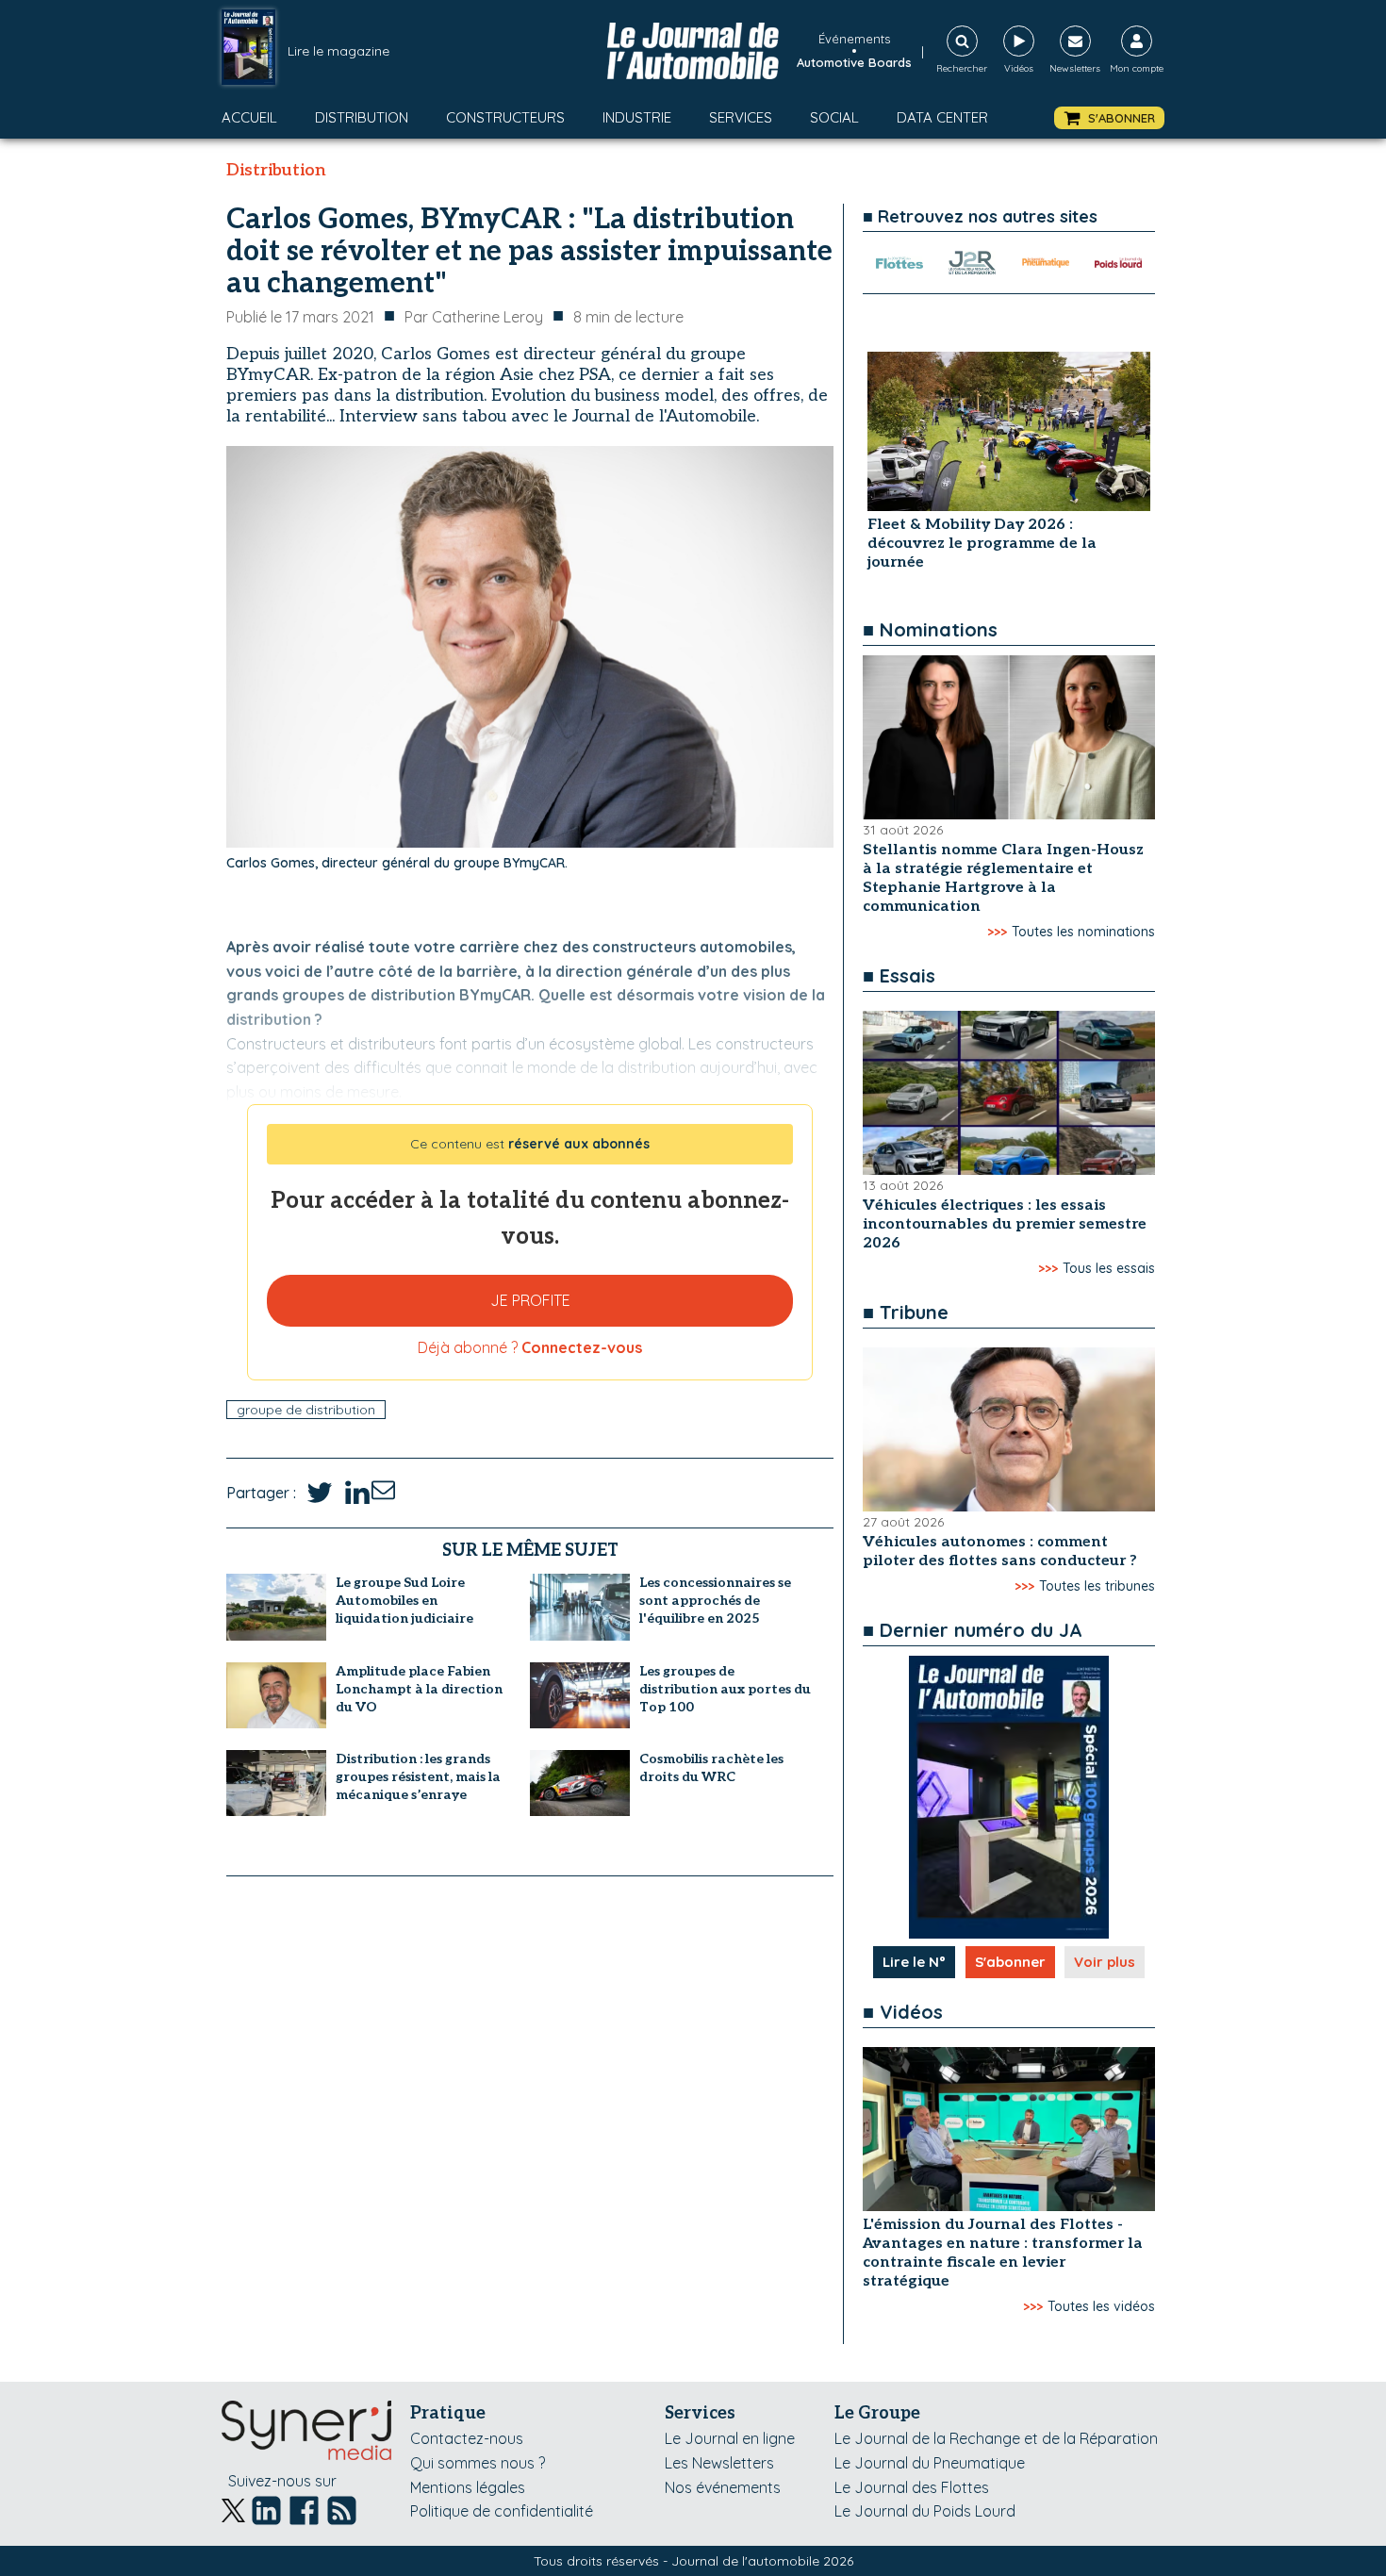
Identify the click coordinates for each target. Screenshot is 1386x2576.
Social (834, 117)
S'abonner (1010, 1962)
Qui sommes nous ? (478, 2463)
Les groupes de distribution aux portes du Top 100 (725, 1689)
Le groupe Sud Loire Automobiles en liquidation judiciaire (404, 1601)
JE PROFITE (530, 1300)
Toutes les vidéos (1101, 2306)
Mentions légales (468, 2487)
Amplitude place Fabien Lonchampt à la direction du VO (419, 1689)
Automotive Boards (854, 62)
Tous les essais (1109, 1268)
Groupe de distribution (306, 1410)
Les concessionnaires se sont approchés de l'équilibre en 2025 (715, 1601)
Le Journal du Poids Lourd (925, 2511)
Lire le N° (914, 1962)
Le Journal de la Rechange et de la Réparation (996, 2438)
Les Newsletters (719, 2463)
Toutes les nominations (1083, 932)
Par (474, 317)
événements (854, 39)
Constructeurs (505, 117)
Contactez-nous (467, 2438)
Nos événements (723, 2487)
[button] (1109, 118)
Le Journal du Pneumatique (930, 2463)
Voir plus (1105, 1962)
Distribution (362, 117)
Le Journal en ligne (730, 2438)
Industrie (637, 117)
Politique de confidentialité (502, 2511)
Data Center (942, 117)
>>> (997, 932)
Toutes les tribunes (1097, 1586)
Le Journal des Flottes (912, 2487)
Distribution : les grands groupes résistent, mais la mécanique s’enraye (418, 1777)
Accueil (249, 117)
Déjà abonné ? (530, 1347)
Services (741, 117)
